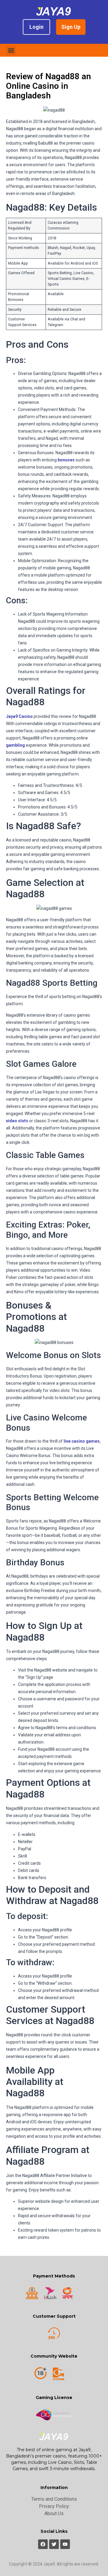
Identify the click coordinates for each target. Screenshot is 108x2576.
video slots (17, 1121)
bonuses (66, 460)
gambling (15, 745)
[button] (11, 50)
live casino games (82, 1441)
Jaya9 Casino (19, 716)
